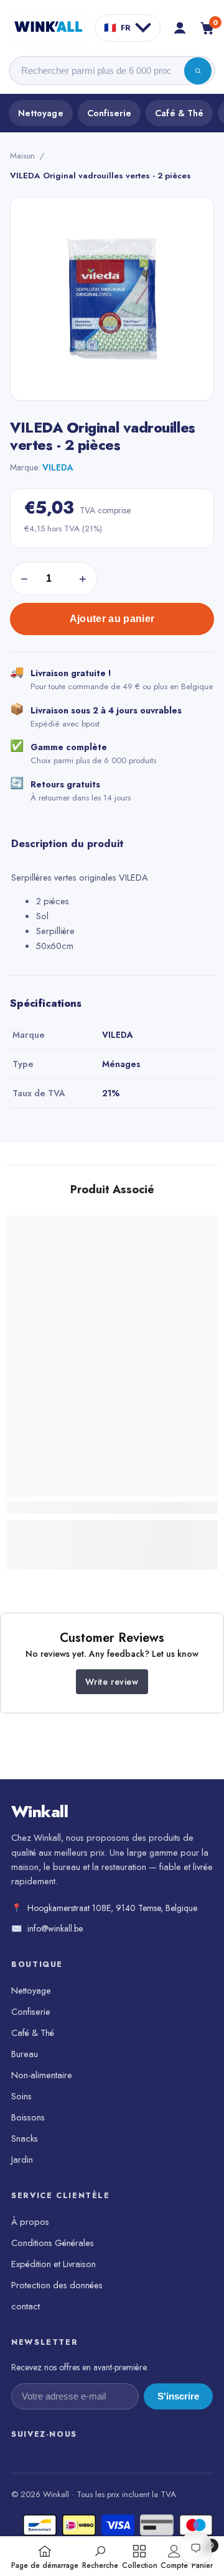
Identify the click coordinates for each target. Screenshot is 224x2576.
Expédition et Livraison (54, 2264)
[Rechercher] (198, 71)
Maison (22, 156)
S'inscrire (178, 2396)
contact (26, 2306)
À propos (30, 2221)
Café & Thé (179, 113)
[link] (112, 1508)
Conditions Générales (53, 2243)
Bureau (25, 2054)
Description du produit (68, 843)
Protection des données (57, 2285)
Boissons (28, 2117)
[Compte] (180, 28)
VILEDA (58, 467)
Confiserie (110, 113)
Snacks (25, 2138)
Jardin (22, 2159)
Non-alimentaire (42, 2075)
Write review (112, 1682)
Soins (21, 2096)
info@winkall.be (55, 1928)
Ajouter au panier (112, 619)
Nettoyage (41, 113)
